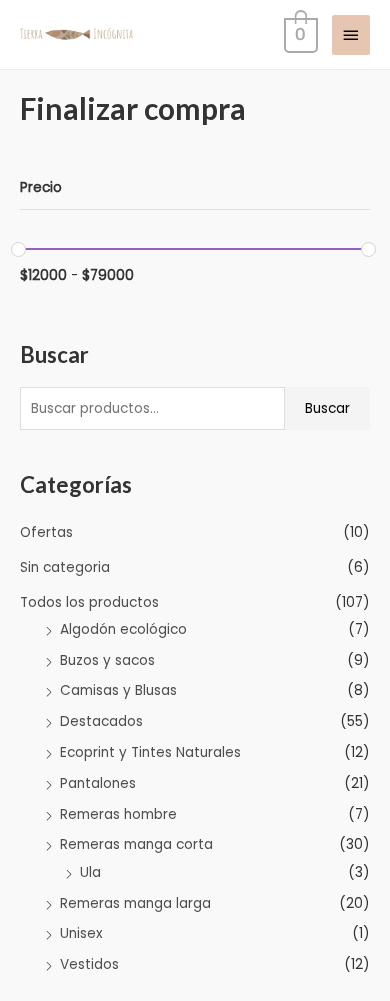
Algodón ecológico (123, 629)
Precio (41, 187)
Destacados (101, 721)
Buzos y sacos (107, 660)
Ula (90, 872)
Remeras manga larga (135, 903)
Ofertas (46, 532)
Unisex (81, 933)
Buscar (327, 408)
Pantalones (98, 783)
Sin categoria (65, 567)
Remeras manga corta (136, 844)
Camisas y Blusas (118, 690)
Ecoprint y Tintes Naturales (150, 752)
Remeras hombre (118, 814)
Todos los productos (89, 602)
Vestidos (89, 964)
